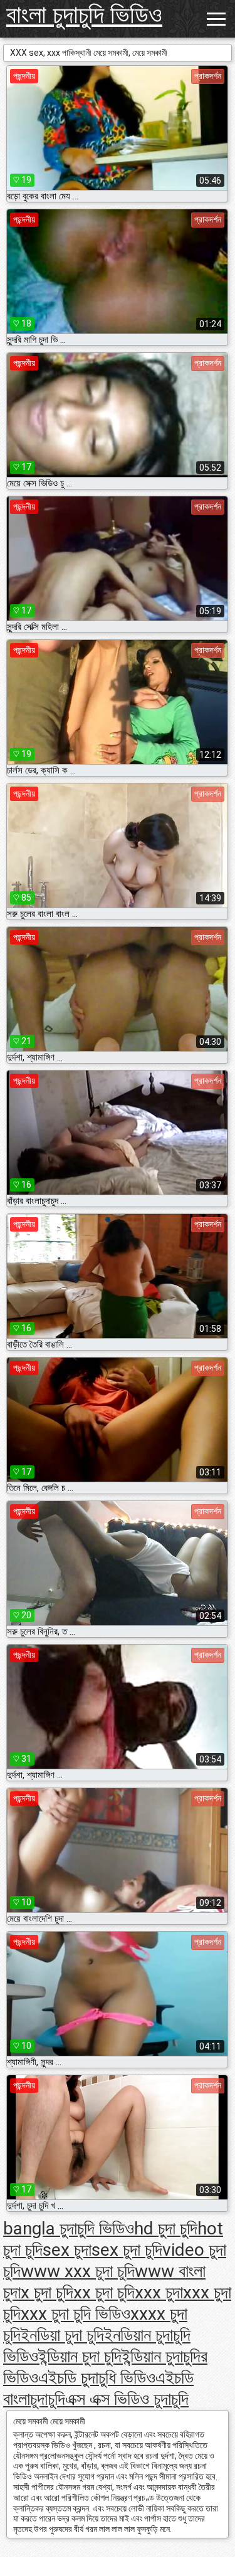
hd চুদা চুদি (166, 2228)
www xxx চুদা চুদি (78, 2271)
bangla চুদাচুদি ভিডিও (69, 2228)
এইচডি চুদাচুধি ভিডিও (97, 2378)
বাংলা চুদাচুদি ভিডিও (84, 15)
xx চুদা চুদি (104, 2292)
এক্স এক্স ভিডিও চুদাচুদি (127, 2399)
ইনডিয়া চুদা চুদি (62, 2335)
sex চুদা (67, 2250)
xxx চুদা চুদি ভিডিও (76, 2314)
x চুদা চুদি (47, 2292)
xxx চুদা (159, 2292)
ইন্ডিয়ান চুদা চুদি (80, 2356)
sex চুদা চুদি (127, 2250)
